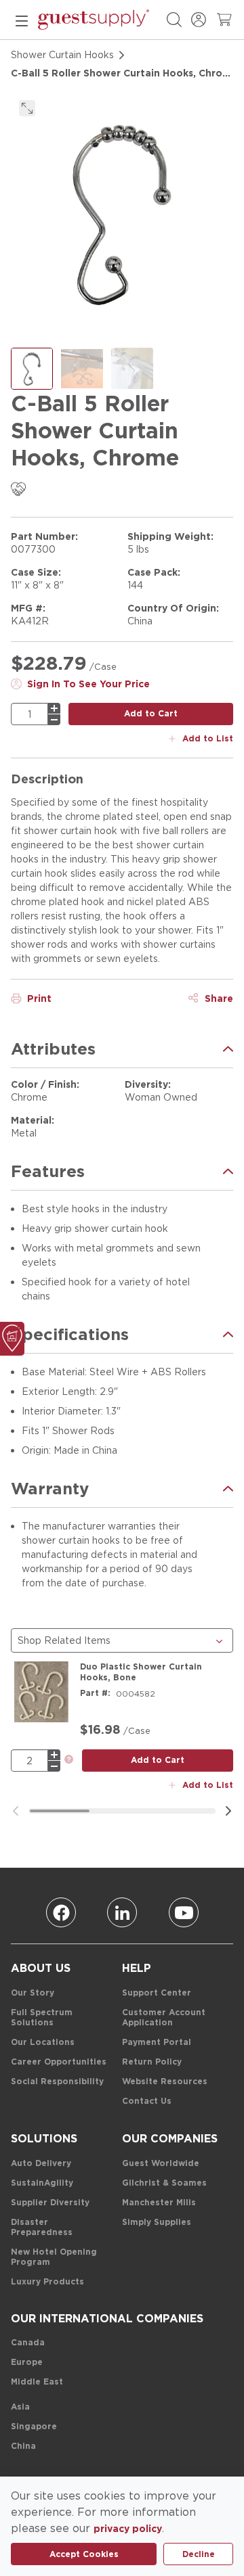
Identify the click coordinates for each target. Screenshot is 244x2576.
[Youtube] (184, 1912)
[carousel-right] (228, 1811)
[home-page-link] (94, 20)
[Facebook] (61, 1912)
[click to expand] (27, 108)
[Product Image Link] (41, 1692)
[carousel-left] (16, 1811)
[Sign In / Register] (199, 20)
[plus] (54, 708)
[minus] (54, 720)
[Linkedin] (122, 1912)
